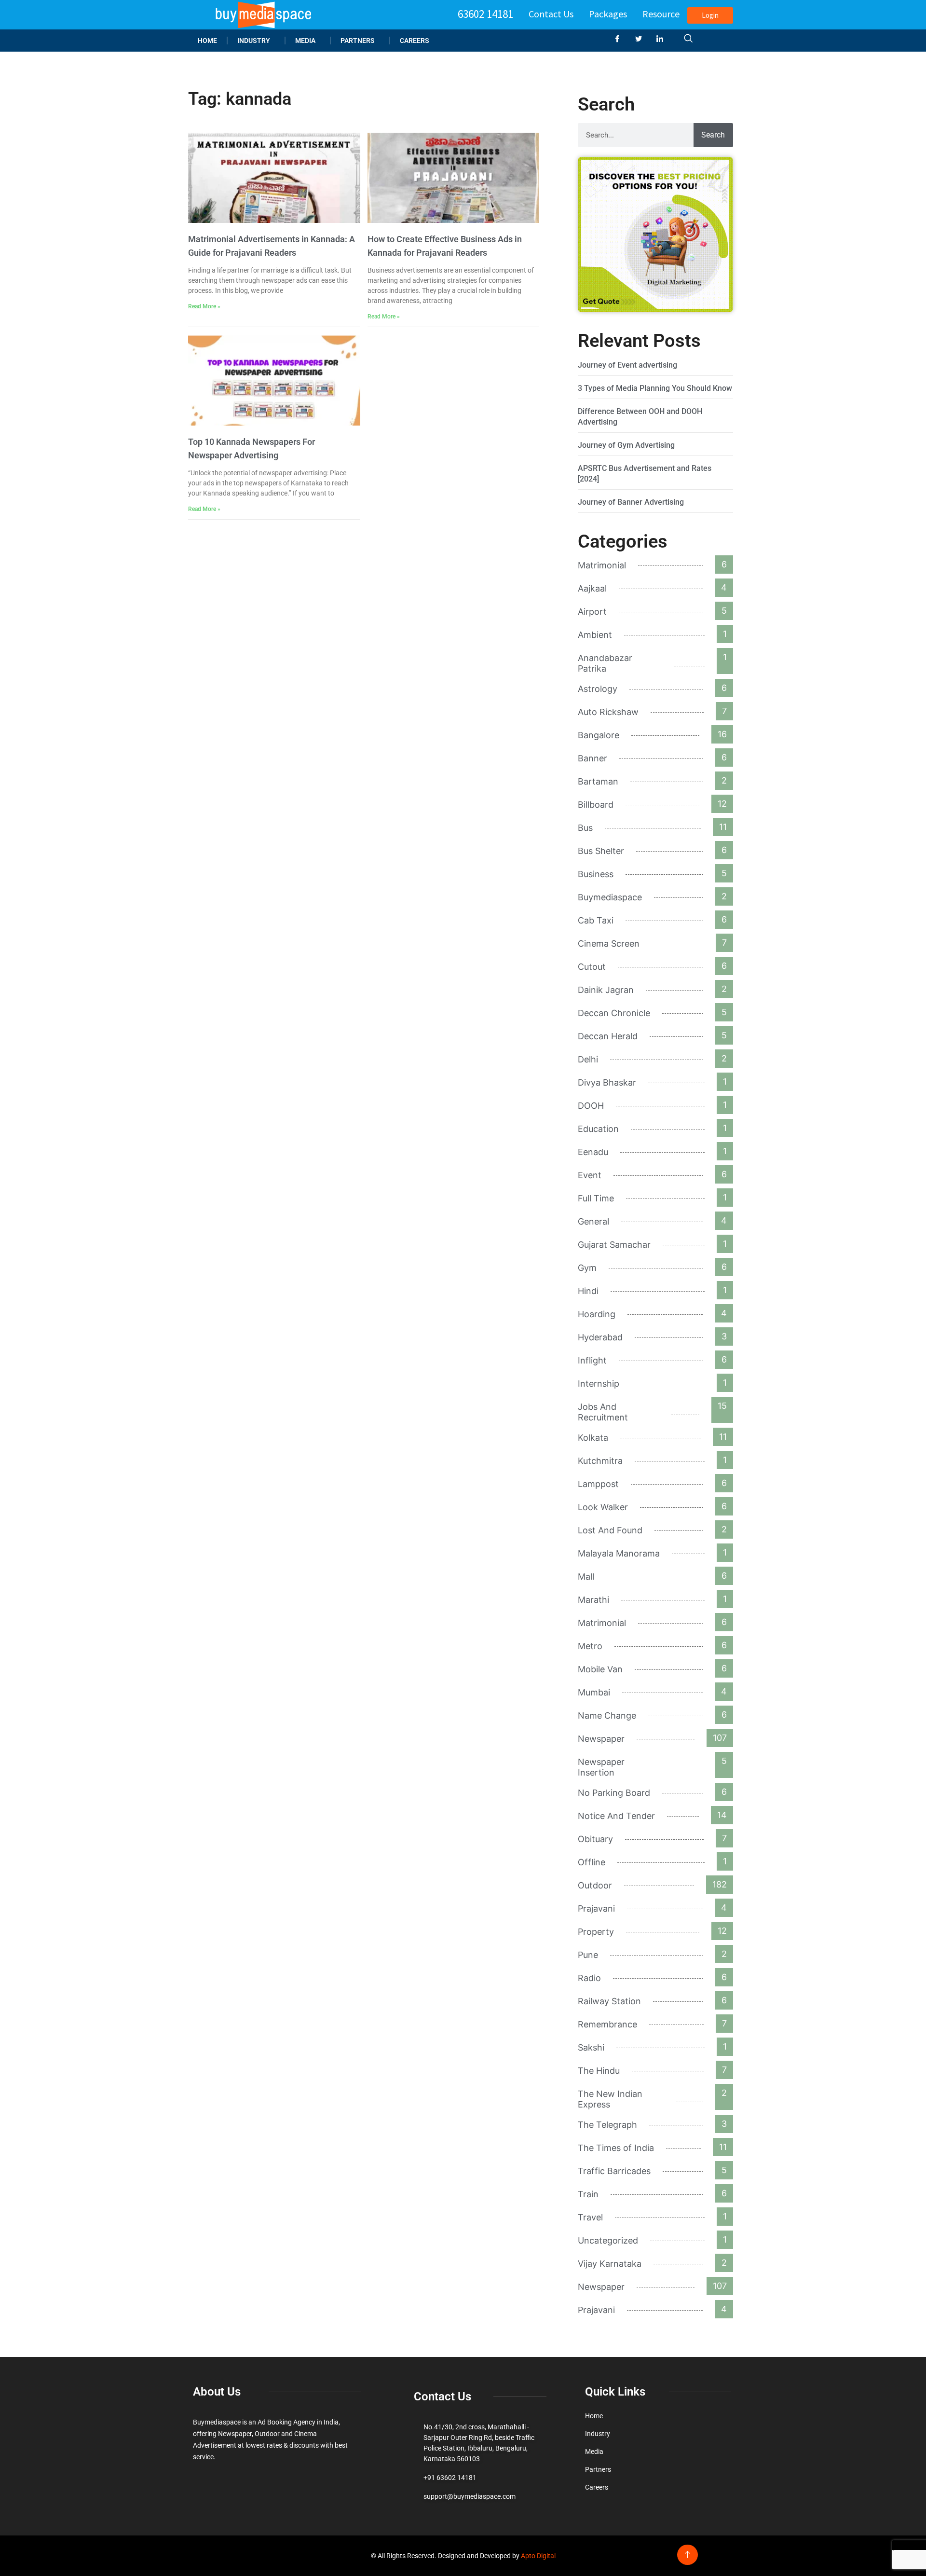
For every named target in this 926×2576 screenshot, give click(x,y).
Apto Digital (538, 2556)
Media (305, 41)
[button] (688, 39)
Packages (608, 14)
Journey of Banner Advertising (631, 502)
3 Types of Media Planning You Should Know (655, 388)
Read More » (204, 306)
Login (710, 15)
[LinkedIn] (664, 39)
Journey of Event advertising (627, 365)
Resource (661, 14)
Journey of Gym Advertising (626, 445)
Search (713, 135)
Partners (358, 41)
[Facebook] (621, 39)
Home (207, 41)
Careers (415, 41)
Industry (254, 41)
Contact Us (551, 14)
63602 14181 (485, 14)
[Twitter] (642, 39)
